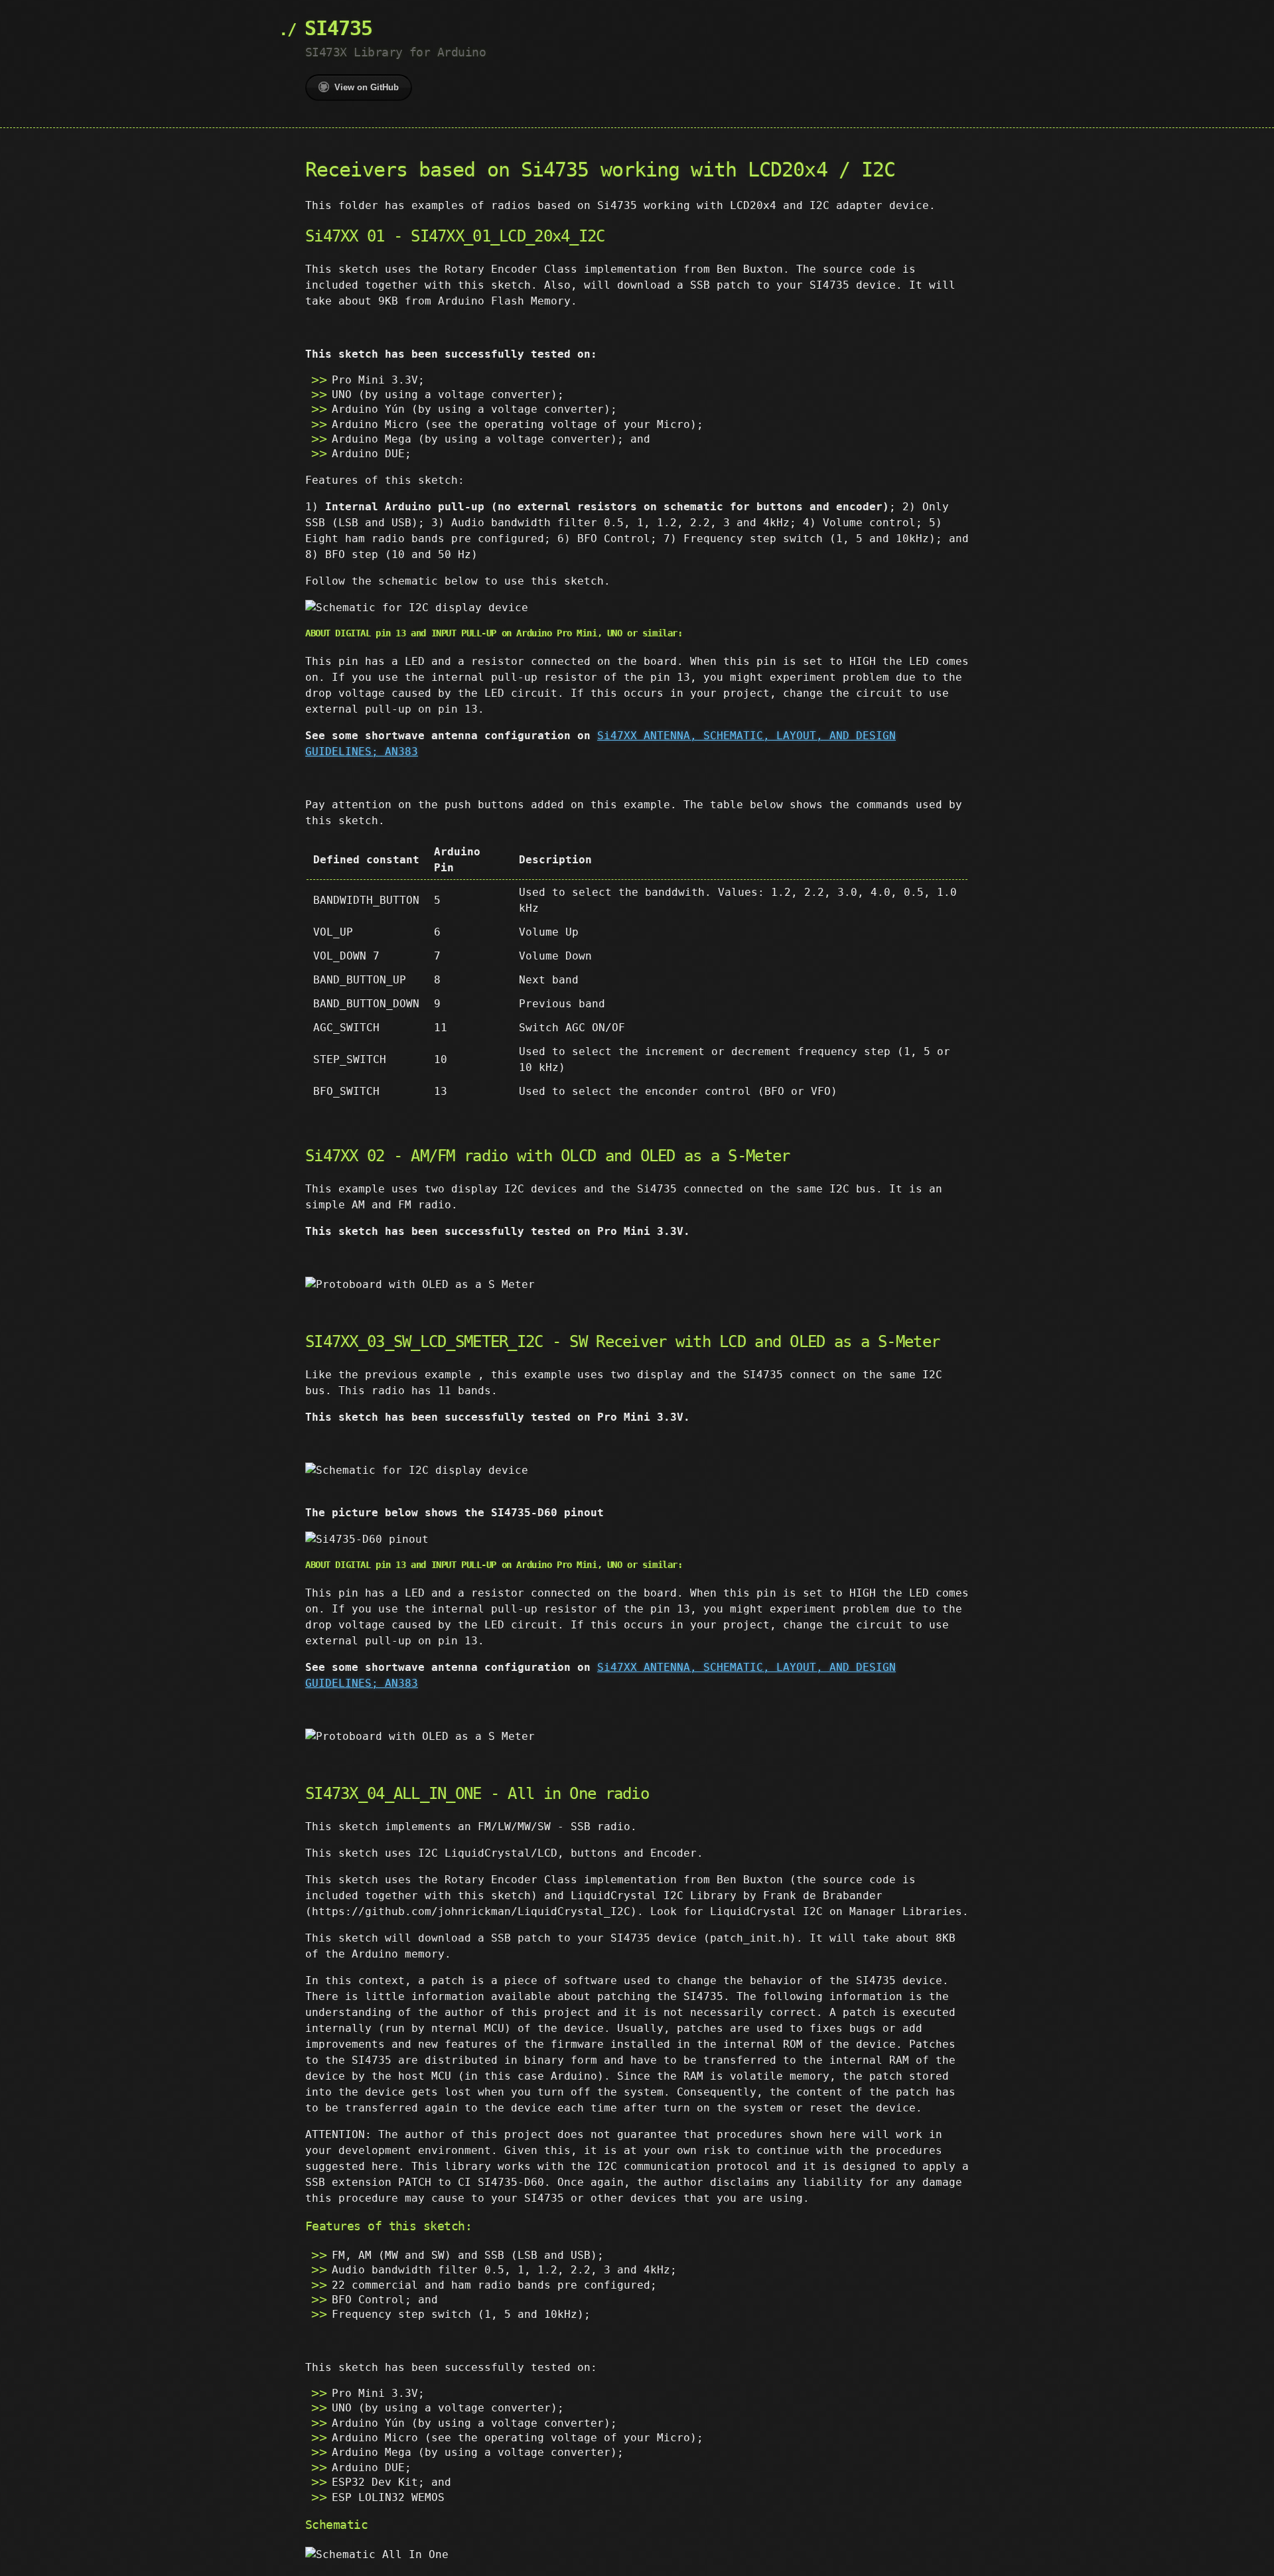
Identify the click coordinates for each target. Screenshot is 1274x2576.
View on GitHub (367, 87)
